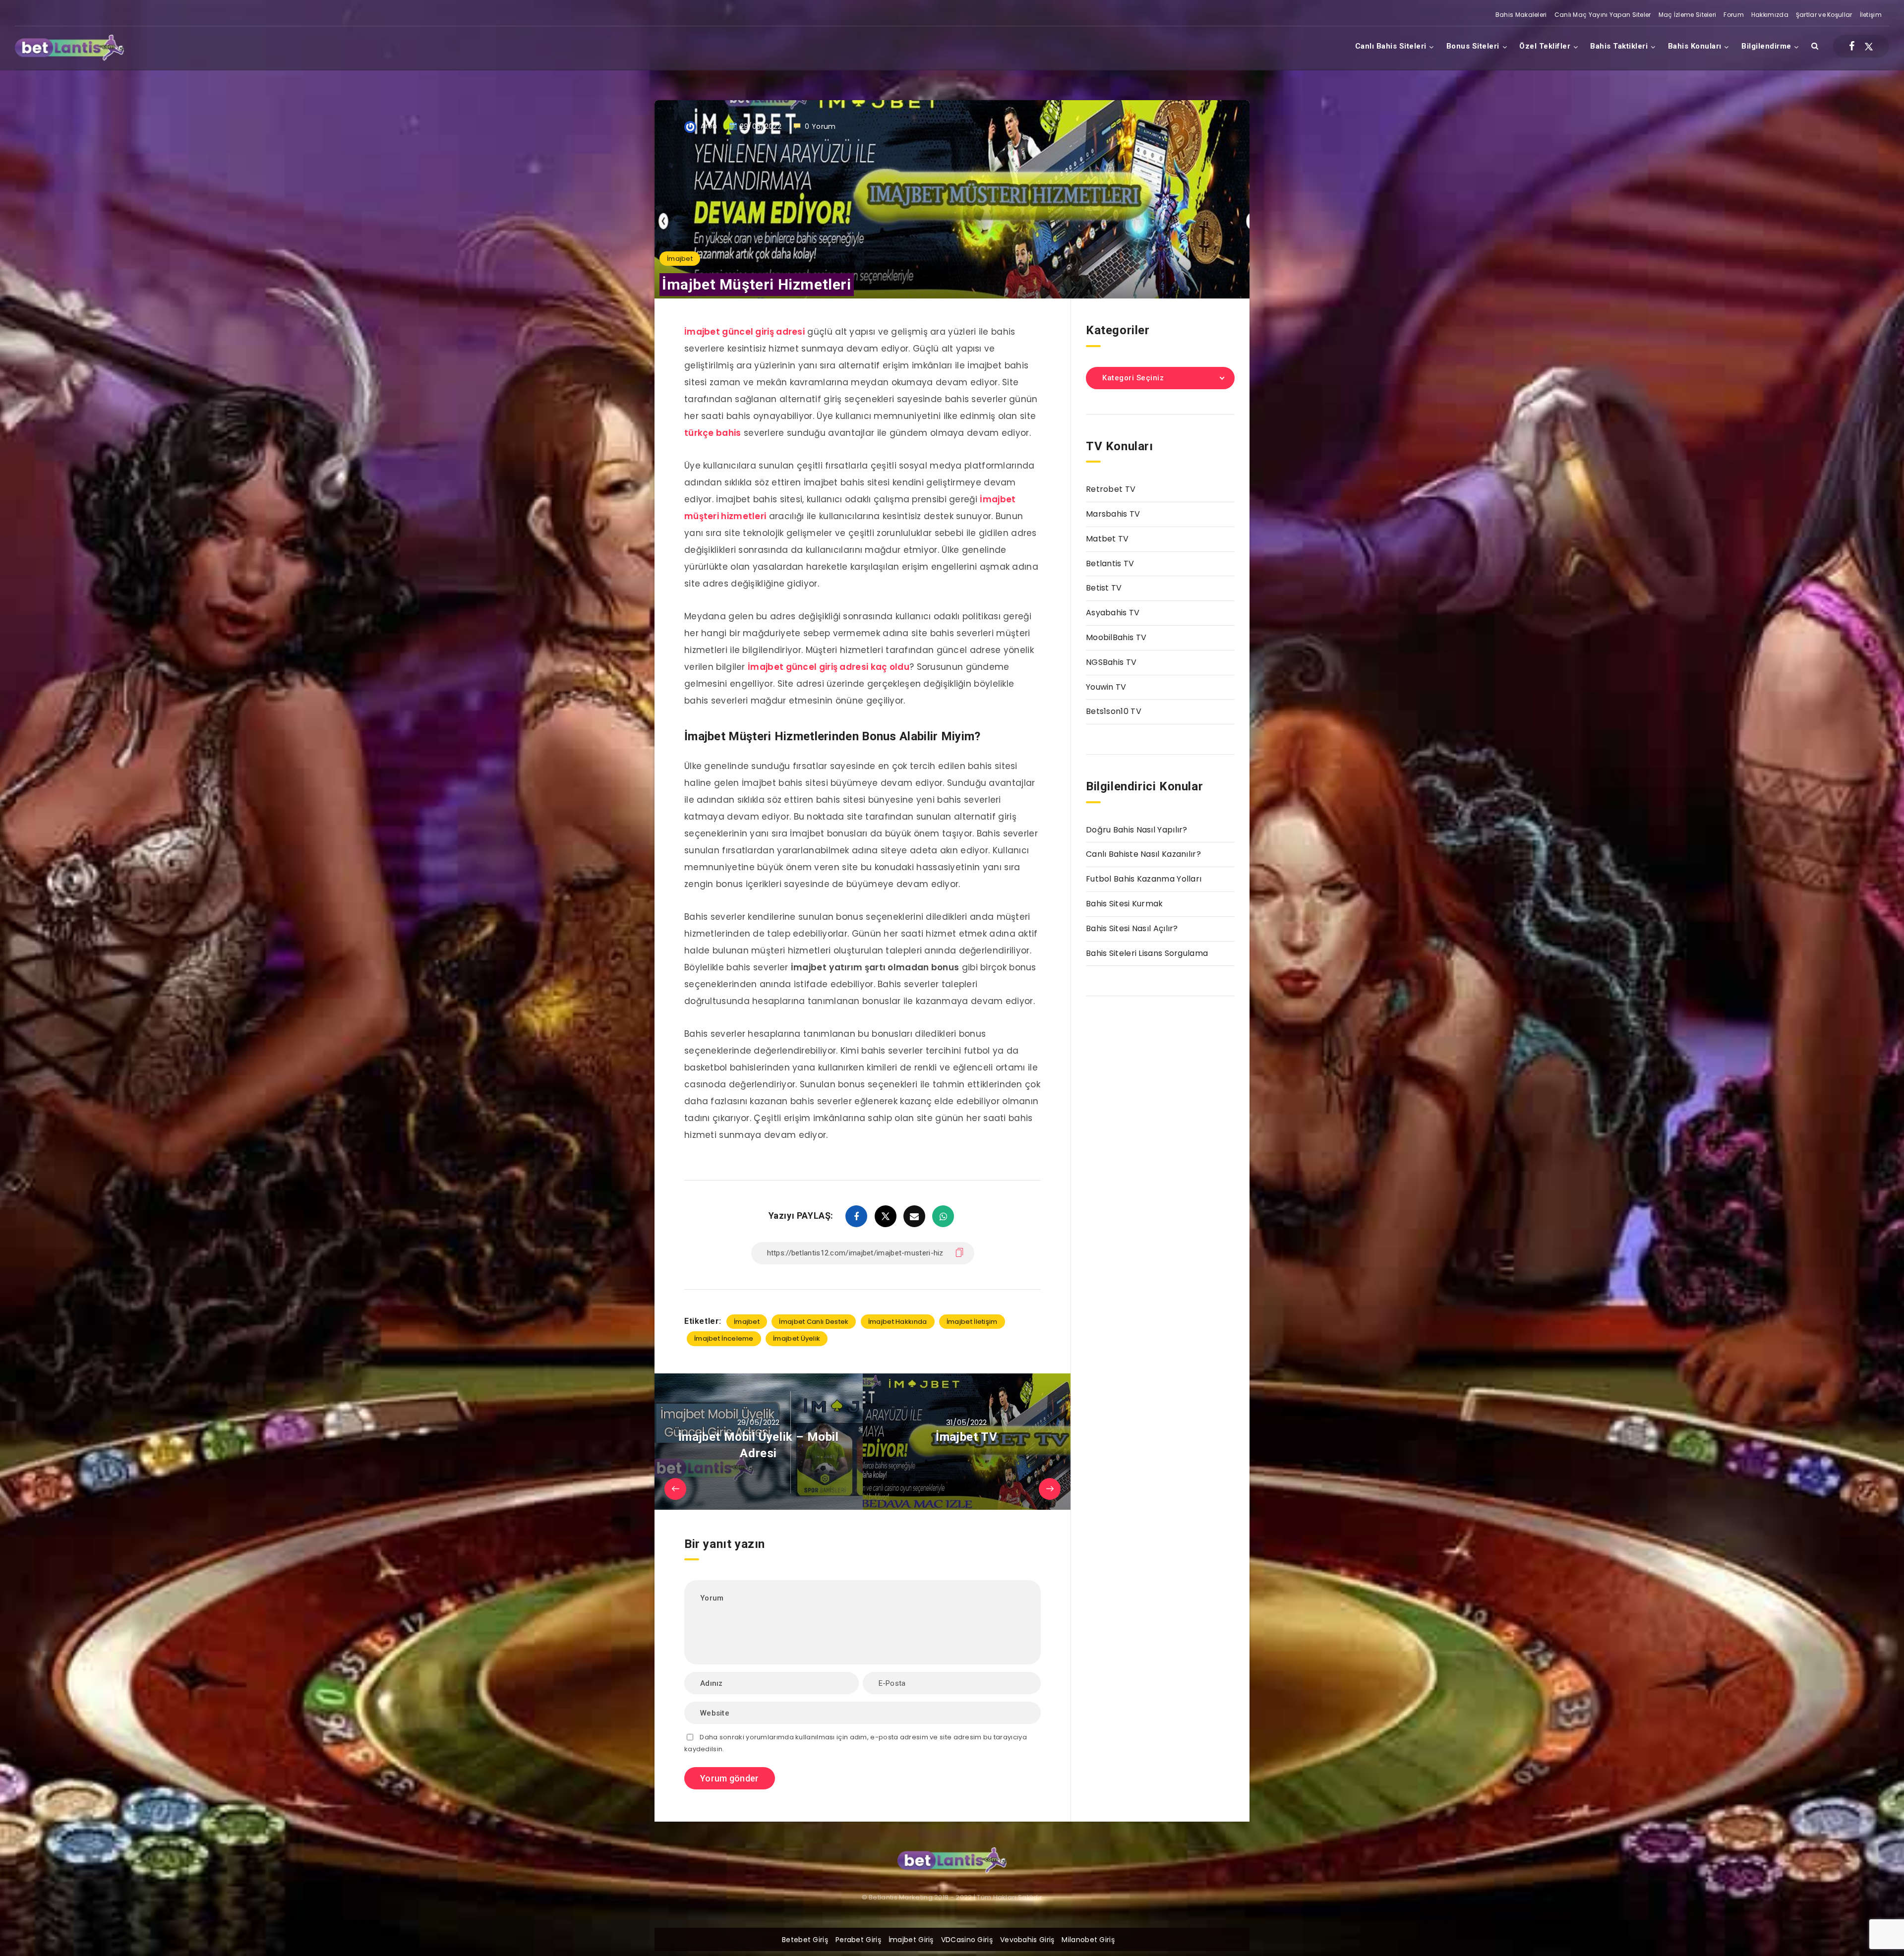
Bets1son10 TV (1114, 711)
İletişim (1871, 15)
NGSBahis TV (1111, 662)
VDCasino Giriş (967, 1940)
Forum (1734, 15)
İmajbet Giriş (911, 1940)
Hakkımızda (1770, 15)
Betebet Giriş (805, 1940)
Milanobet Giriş (1088, 1940)
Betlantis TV (1110, 563)
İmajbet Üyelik (797, 1338)
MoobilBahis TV (1116, 637)
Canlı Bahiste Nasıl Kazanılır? (1143, 854)
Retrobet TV (1111, 489)
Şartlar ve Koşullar (1824, 15)
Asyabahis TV (1113, 613)
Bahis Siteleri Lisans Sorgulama (1147, 953)
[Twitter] (1869, 46)
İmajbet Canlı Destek (814, 1322)
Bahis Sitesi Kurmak (1125, 904)
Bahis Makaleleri (1521, 15)
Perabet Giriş (858, 1940)
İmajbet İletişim (972, 1322)
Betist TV (1104, 588)
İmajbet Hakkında (898, 1322)
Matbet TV (1107, 539)
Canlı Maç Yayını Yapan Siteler (1603, 15)
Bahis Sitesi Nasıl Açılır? (1132, 928)
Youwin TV (1106, 687)
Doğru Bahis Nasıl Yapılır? (1137, 830)
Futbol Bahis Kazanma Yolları (1144, 879)
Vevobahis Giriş (1027, 1940)
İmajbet (680, 259)
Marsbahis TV (1113, 514)
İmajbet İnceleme (724, 1338)
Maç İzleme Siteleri (1688, 15)
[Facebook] (1852, 46)
